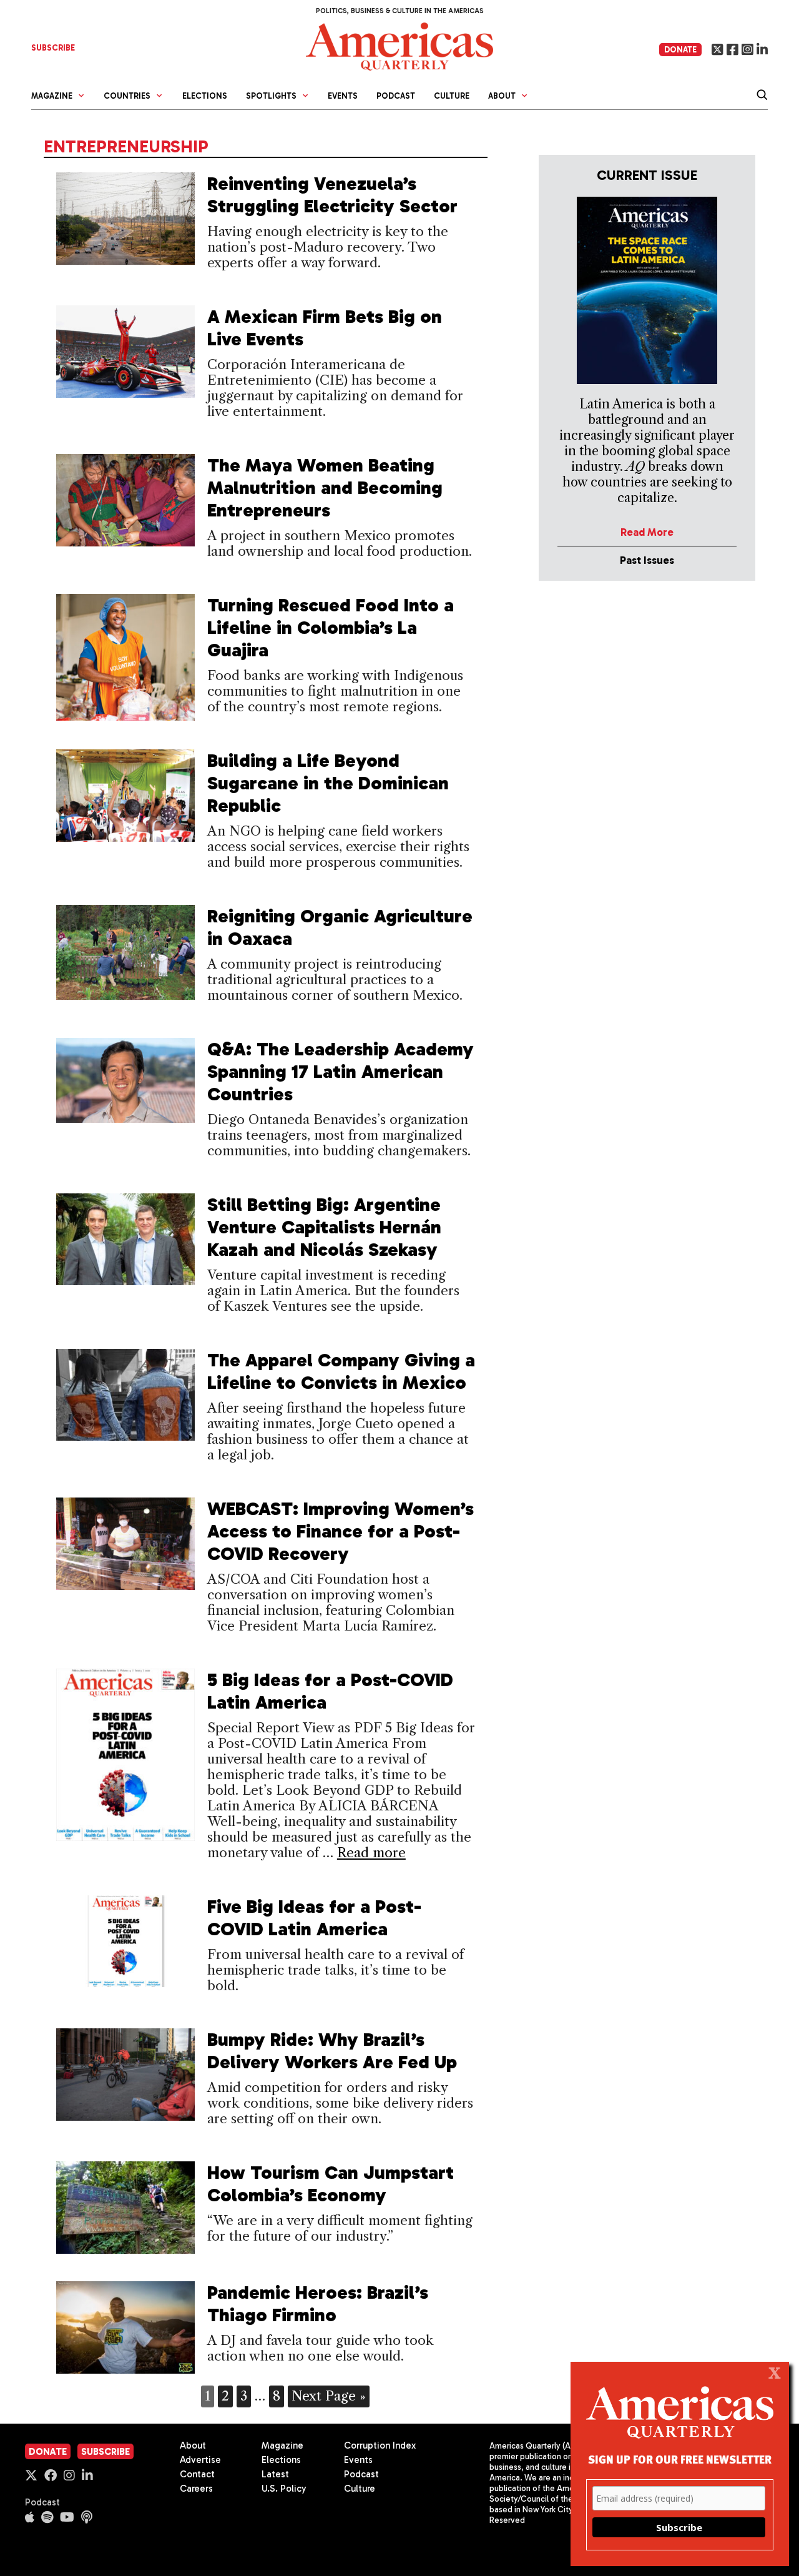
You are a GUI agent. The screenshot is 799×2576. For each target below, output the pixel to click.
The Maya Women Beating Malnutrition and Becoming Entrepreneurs (325, 488)
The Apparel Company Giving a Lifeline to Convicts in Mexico (341, 1371)
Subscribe (105, 2452)
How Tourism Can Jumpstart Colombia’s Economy (331, 2184)
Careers (196, 2489)
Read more (371, 1853)
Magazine (282, 2445)
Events (343, 96)
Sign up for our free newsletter (680, 2459)
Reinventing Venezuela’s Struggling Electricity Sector (332, 195)
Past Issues (647, 560)
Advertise (200, 2460)
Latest (275, 2474)
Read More (647, 532)
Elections (205, 96)
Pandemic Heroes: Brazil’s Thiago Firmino (318, 2304)
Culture (452, 96)
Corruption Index (380, 2445)
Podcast (396, 96)
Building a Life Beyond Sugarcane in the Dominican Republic (328, 783)
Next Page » (329, 2396)
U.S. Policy (284, 2489)
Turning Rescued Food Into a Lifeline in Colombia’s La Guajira (331, 628)
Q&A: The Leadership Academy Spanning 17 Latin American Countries (341, 1072)
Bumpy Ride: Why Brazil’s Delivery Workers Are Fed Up (332, 2051)
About (193, 2445)
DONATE (680, 50)
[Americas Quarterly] (399, 45)
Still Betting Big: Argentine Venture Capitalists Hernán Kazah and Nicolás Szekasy (324, 1227)
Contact (197, 2474)
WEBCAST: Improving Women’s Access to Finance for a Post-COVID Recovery (341, 1531)
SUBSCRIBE (53, 48)
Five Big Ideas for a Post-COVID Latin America (314, 1918)
